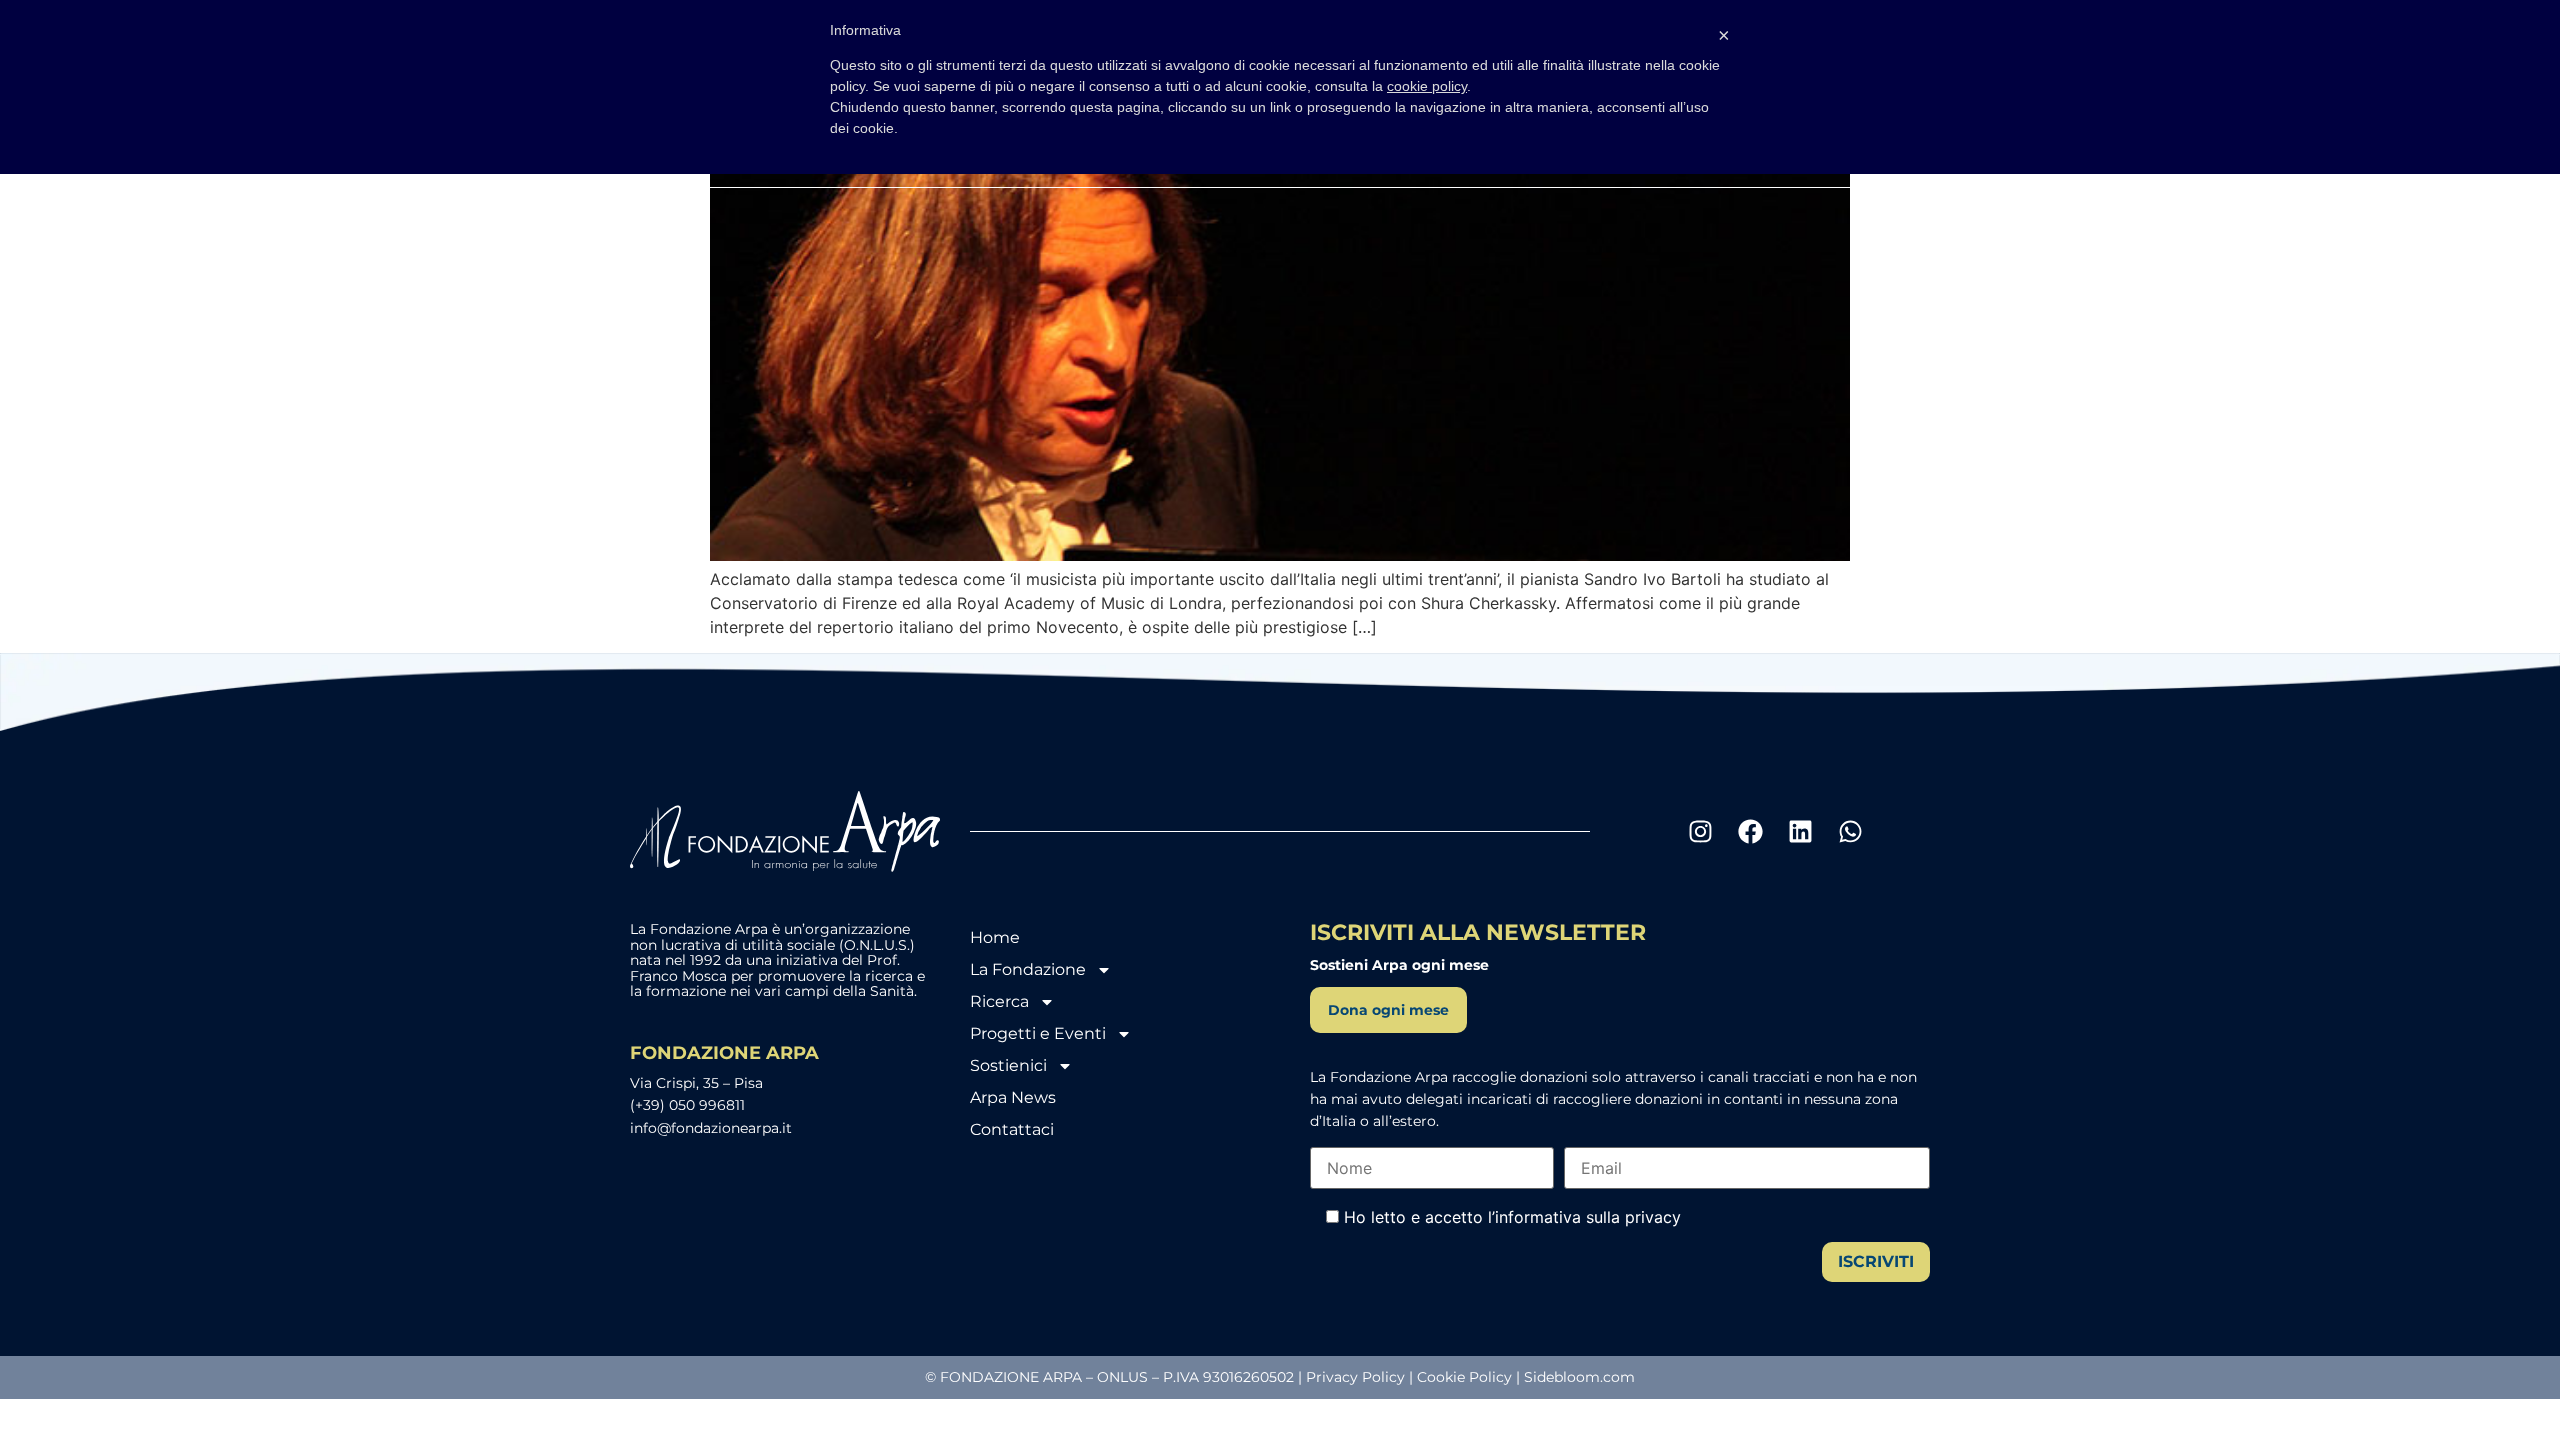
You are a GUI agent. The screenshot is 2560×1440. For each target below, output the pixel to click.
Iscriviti (1876, 1261)
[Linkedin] (1800, 832)
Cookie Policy (1464, 1377)
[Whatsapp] (1850, 832)
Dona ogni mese (1388, 1010)
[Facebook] (1750, 832)
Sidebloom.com (1579, 1377)
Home (995, 937)
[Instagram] (1700, 832)
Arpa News (1013, 1097)
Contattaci (1012, 1129)
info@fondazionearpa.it (711, 1128)
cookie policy (1427, 86)
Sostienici (1008, 1065)
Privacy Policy (1355, 1377)
